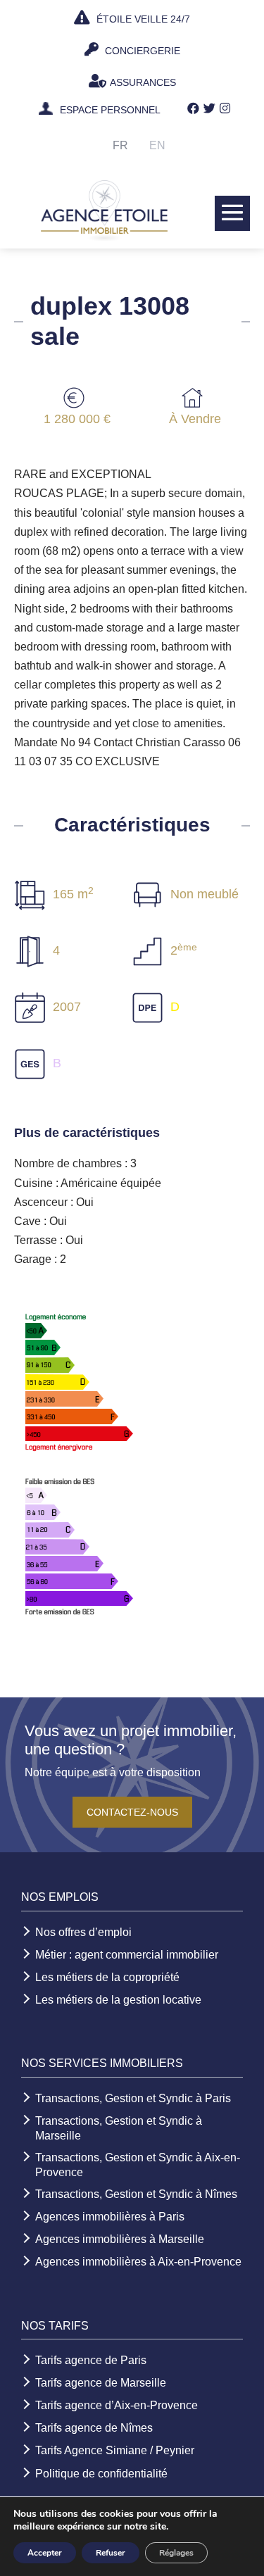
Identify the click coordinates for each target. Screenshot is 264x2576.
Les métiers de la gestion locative (118, 2000)
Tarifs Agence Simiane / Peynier (115, 2450)
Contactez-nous (132, 1812)
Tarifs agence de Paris (91, 2360)
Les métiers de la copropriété (107, 1977)
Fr (120, 145)
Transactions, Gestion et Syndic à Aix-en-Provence (138, 2165)
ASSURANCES (143, 82)
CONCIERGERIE (141, 51)
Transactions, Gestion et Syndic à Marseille (119, 2128)
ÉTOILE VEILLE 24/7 (142, 19)
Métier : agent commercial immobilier (127, 1955)
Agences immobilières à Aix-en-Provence (138, 2262)
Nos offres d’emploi (83, 1932)
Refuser (111, 2553)
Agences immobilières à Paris (110, 2217)
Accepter (45, 2553)
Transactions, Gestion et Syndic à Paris (133, 2098)
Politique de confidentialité (101, 2474)
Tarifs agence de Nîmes (94, 2428)
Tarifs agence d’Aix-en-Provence (117, 2405)
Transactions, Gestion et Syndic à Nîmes (136, 2194)
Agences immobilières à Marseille (120, 2239)
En (157, 145)
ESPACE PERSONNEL (110, 111)
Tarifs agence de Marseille (101, 2383)
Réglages (176, 2553)
